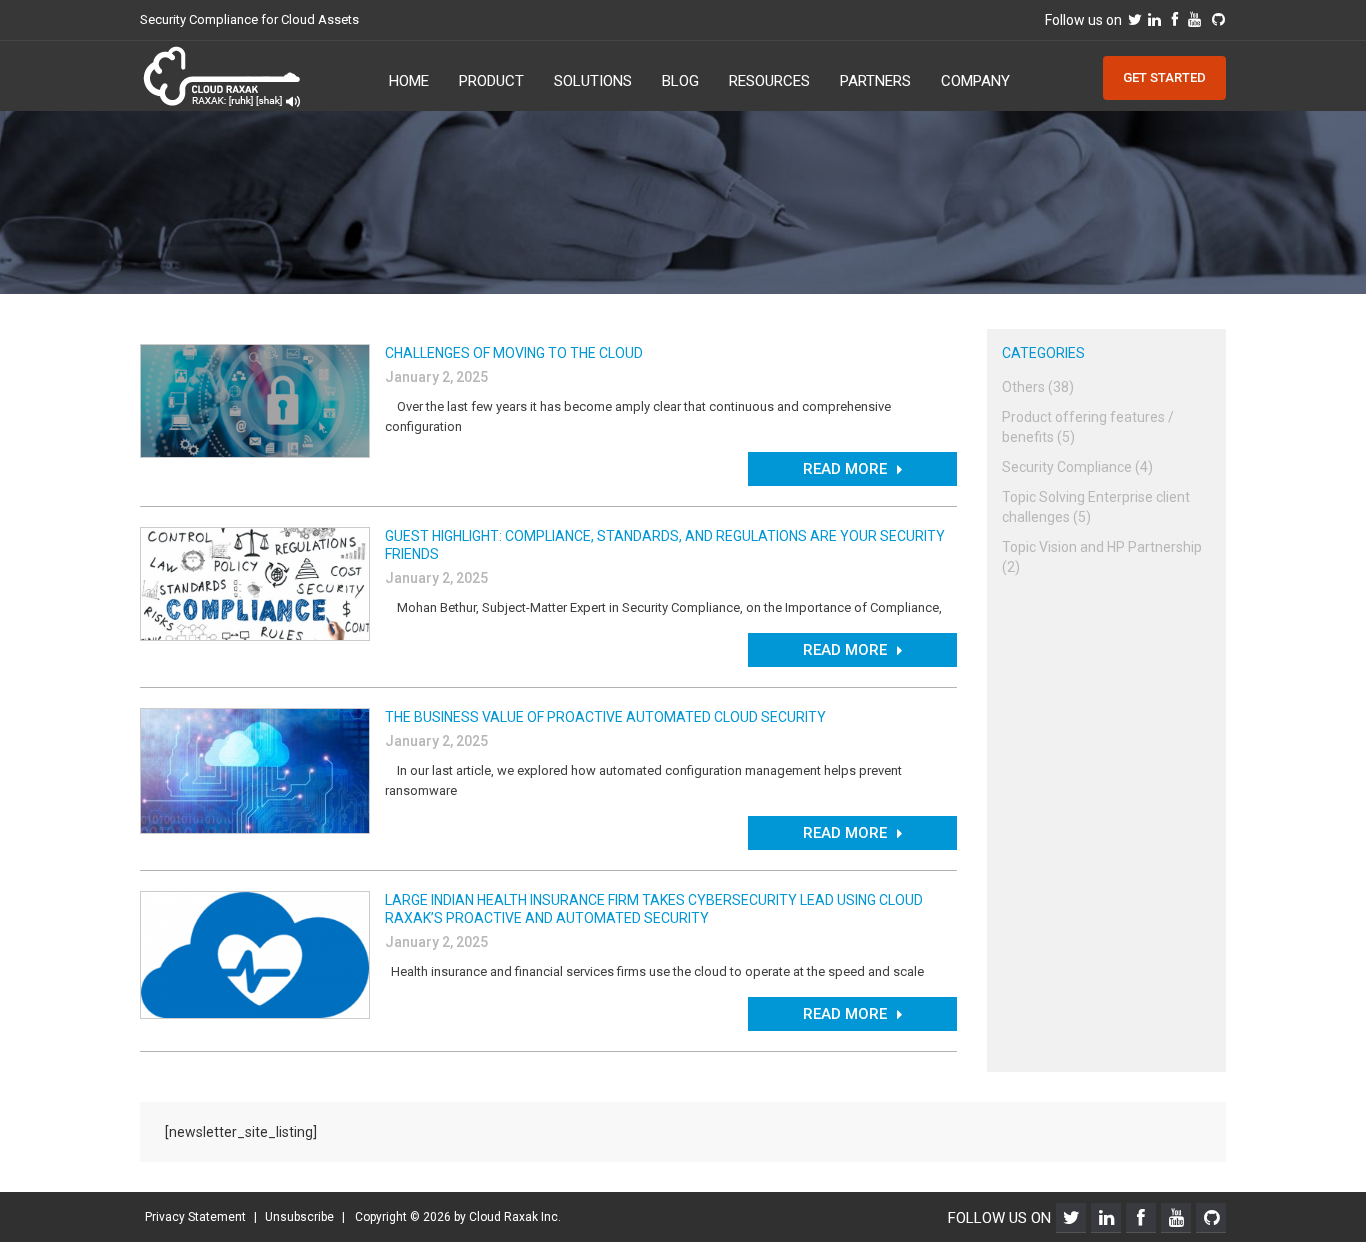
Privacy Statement (195, 1217)
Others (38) (1038, 387)
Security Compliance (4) (1077, 467)
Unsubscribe (299, 1217)
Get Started (1164, 77)
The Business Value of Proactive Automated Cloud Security (605, 717)
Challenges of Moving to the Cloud (514, 353)
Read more (845, 469)
